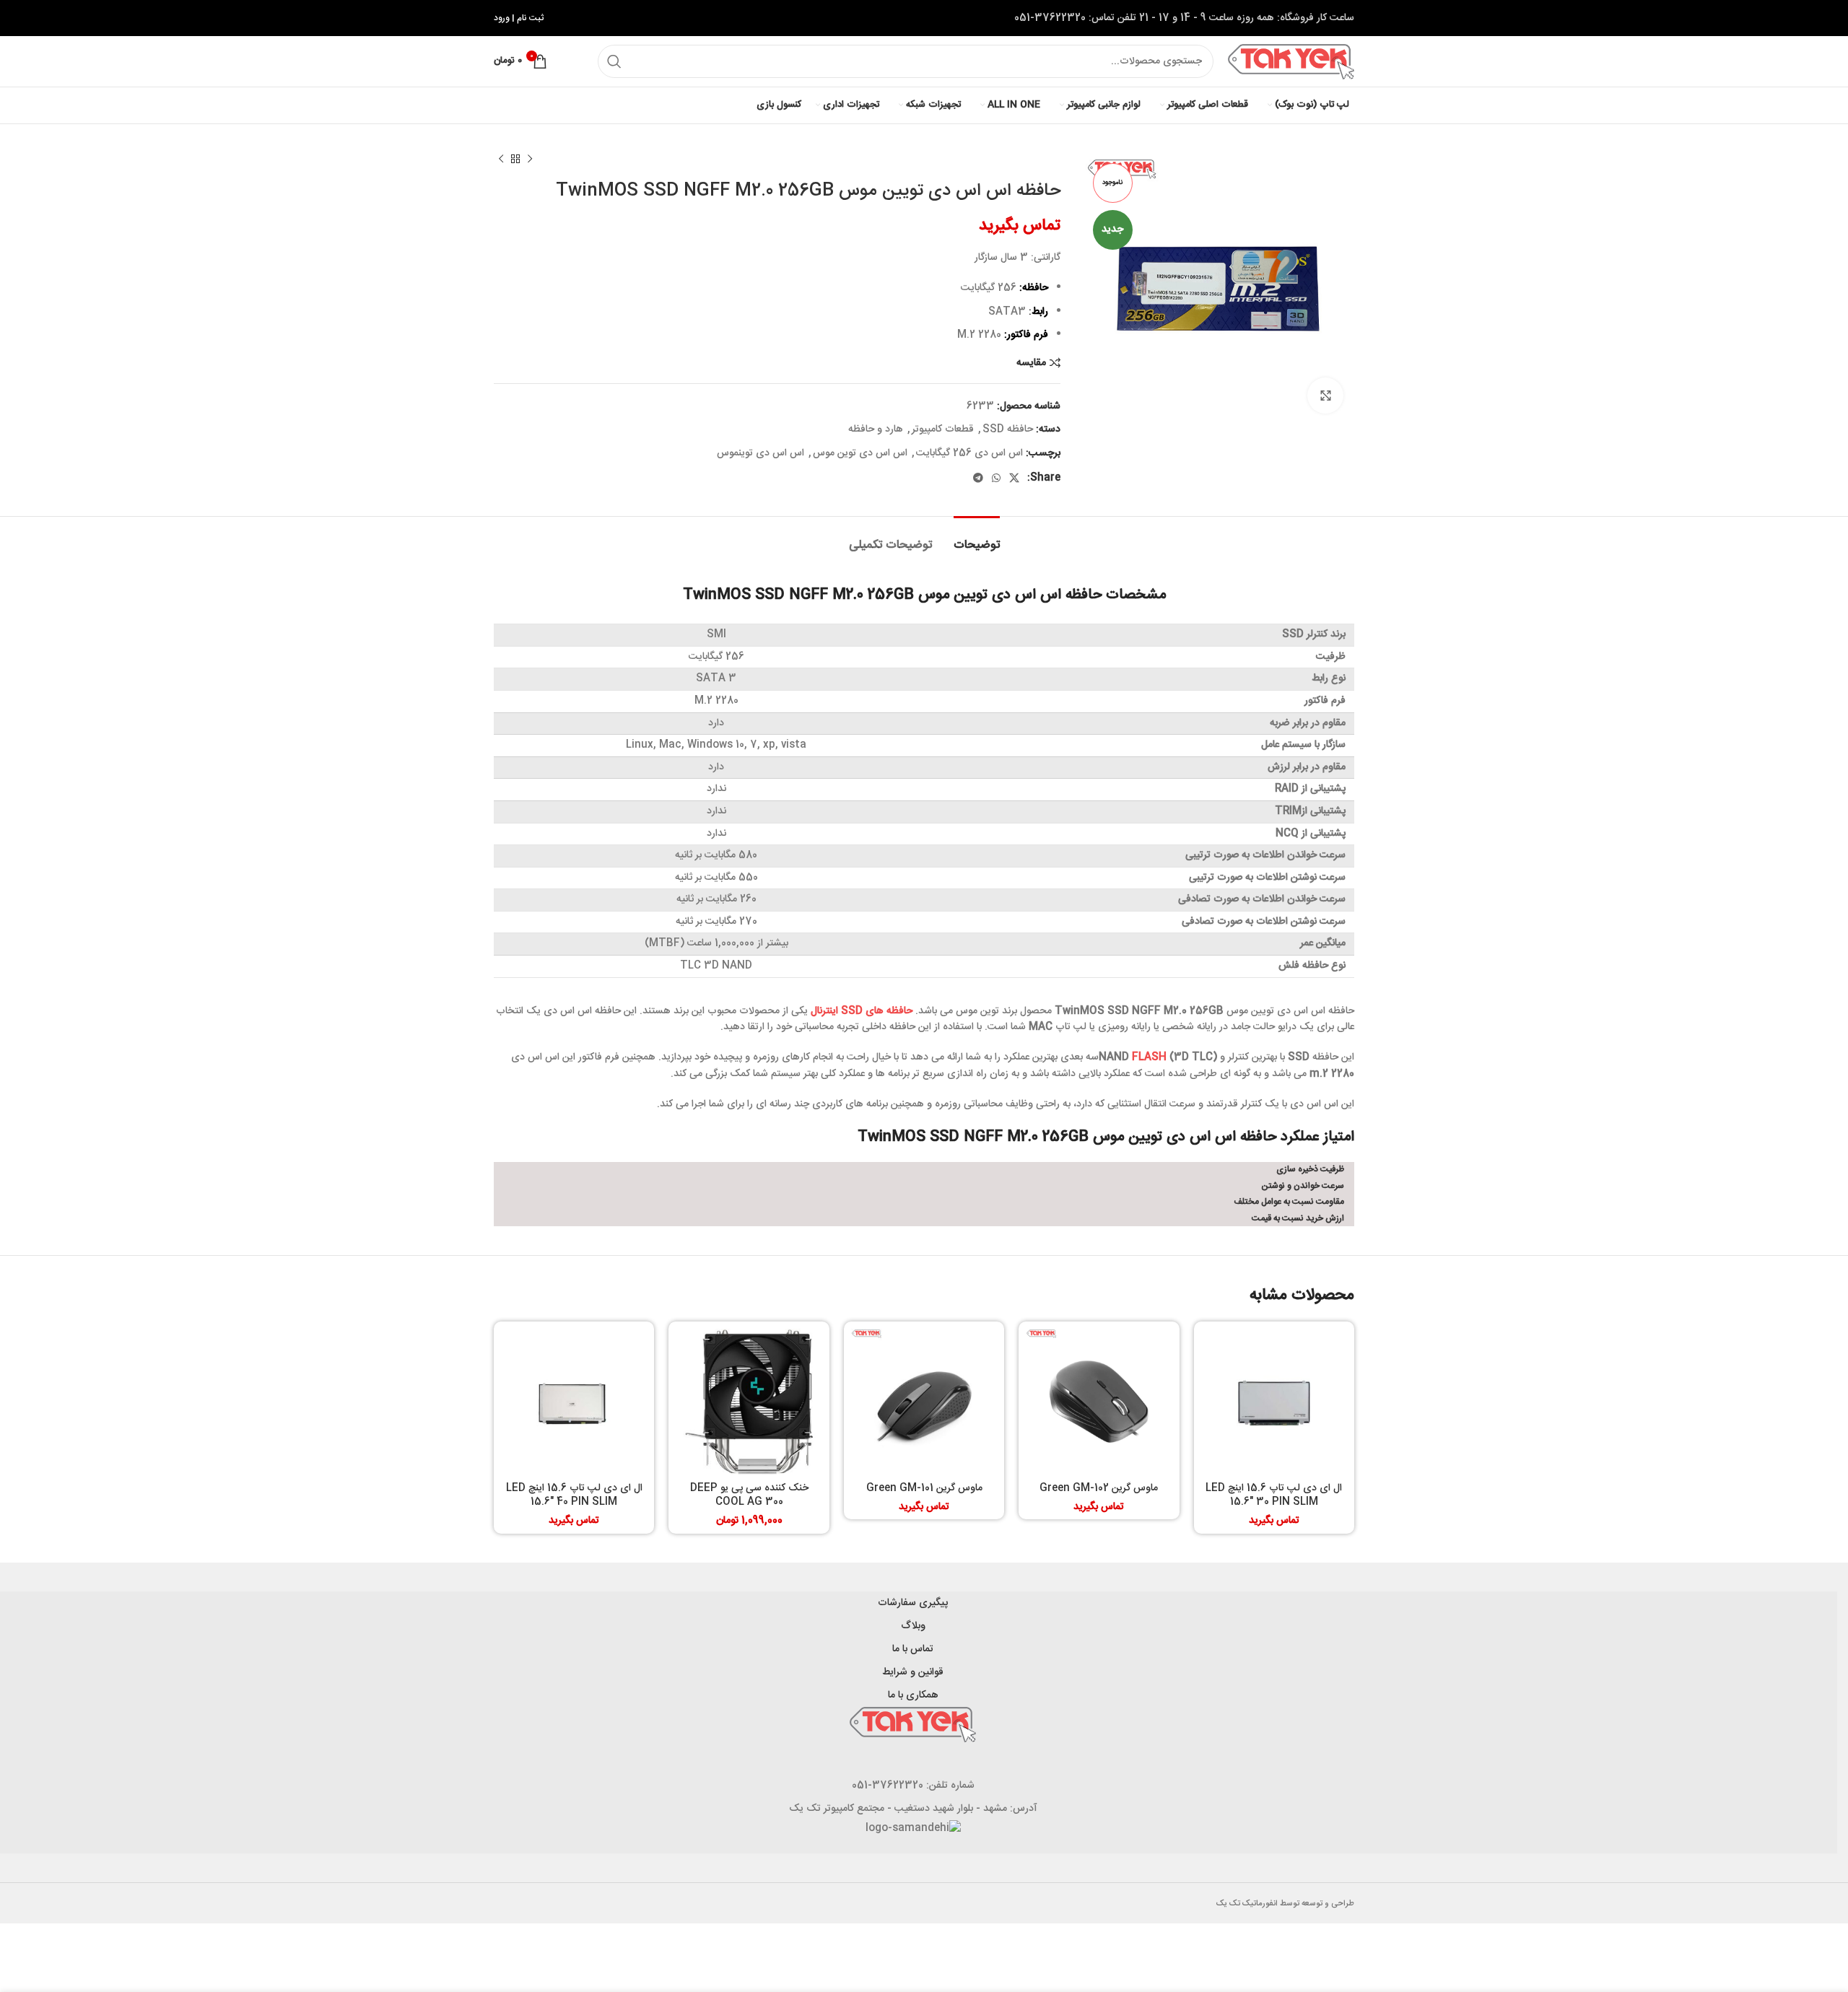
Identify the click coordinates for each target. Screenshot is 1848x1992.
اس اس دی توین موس (860, 453)
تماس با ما (913, 1649)
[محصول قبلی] (530, 160)
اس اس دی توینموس (760, 453)
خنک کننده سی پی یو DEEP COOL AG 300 (749, 1495)
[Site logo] (1291, 62)
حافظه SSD (1008, 429)
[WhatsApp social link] (996, 478)
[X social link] (1014, 478)
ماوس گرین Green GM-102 (1099, 1488)
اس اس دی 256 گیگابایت (969, 453)
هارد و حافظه (876, 429)
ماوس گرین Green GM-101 (924, 1488)
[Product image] (1274, 1402)
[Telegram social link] (978, 478)
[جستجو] (614, 61)
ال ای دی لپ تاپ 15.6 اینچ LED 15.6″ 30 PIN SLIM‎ (1274, 1495)
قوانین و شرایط (913, 1672)
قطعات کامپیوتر (943, 429)
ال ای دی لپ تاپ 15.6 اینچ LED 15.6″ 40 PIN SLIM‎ (574, 1495)
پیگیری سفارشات (913, 1603)
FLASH (1149, 1057)
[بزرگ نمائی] (1325, 396)
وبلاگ (913, 1626)
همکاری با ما (913, 1695)
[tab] (977, 538)
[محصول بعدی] (501, 160)
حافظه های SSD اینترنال (862, 1011)
